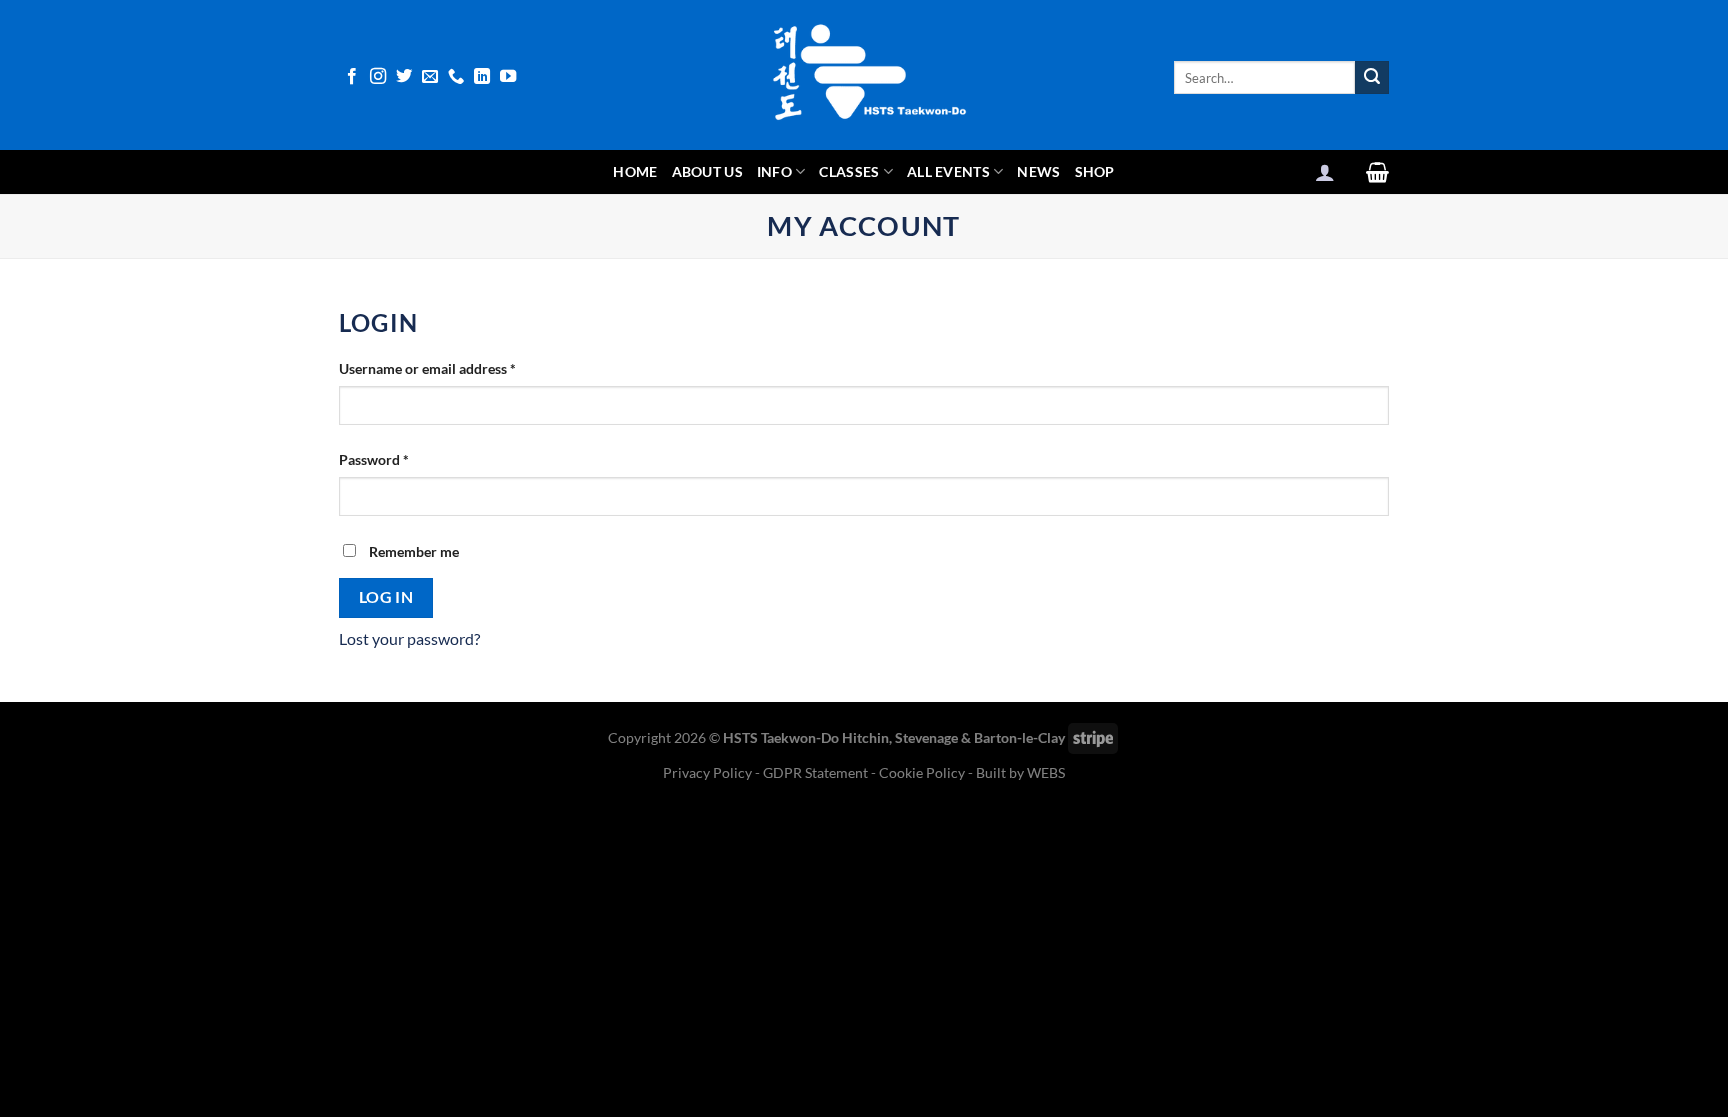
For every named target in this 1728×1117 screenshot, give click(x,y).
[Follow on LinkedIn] (482, 77)
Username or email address (455, 368)
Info (774, 171)
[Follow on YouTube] (508, 77)
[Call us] (456, 77)
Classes (849, 171)
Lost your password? (409, 638)
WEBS (1046, 772)
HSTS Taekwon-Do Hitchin (806, 737)
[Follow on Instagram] (378, 77)
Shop (1095, 171)
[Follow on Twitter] (404, 77)
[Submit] (1372, 78)
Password (402, 459)
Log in (386, 597)
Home (635, 171)
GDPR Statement (815, 772)
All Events (948, 171)
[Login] (1325, 172)
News (1038, 171)
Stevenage (926, 737)
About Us (707, 171)
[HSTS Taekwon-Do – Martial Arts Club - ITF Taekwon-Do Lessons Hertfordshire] (864, 75)
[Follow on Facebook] (352, 77)
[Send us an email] (430, 77)
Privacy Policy (709, 772)
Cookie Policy (922, 772)
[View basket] (1377, 172)
